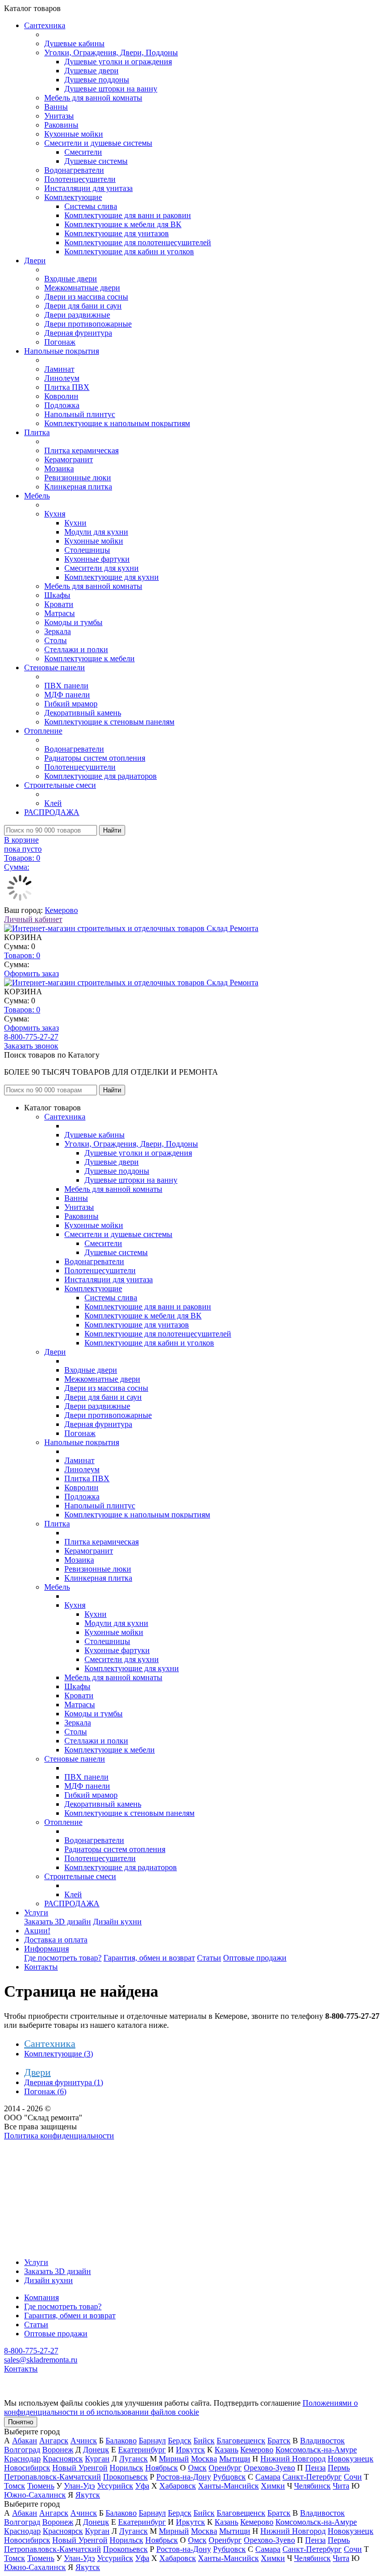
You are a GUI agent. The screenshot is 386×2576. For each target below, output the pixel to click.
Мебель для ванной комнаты (93, 98)
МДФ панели (67, 695)
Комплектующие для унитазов (117, 233)
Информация (46, 1949)
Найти (112, 830)
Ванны (56, 107)
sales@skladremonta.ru (41, 2360)
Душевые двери (91, 71)
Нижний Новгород (293, 2459)
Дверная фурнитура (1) (64, 2082)
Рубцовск (229, 2477)
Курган (97, 2459)
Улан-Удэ (79, 2486)
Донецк (96, 2450)
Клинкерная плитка (78, 487)
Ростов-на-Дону (184, 2477)
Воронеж (58, 2450)
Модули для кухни (96, 532)
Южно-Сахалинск (35, 2495)
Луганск (133, 2459)
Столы (56, 640)
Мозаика (59, 469)
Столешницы (87, 550)
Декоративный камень (83, 713)
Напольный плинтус (80, 414)
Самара (268, 2477)
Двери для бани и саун (83, 306)
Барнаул (152, 2441)
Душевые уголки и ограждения (118, 62)
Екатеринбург (142, 2450)
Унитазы (59, 116)
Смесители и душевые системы (98, 143)
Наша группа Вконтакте (45, 2145)
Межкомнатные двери (82, 288)
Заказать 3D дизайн (58, 1922)
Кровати (59, 604)
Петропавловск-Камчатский (53, 2477)
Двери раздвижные (77, 315)
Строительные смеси (60, 785)
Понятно (21, 2422)
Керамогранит (69, 459)
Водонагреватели (74, 170)
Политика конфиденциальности (59, 2136)
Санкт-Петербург (312, 2477)
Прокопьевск (125, 2477)
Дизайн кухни (117, 1922)
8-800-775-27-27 (31, 1037)
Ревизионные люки (78, 478)
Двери (35, 261)
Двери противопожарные (88, 324)
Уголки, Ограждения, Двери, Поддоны (111, 53)
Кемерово (61, 910)
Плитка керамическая (81, 450)
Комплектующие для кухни (112, 577)
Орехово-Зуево (269, 2468)
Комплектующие (73, 197)
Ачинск (84, 2441)
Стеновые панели (55, 667)
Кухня (55, 514)
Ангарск (54, 2441)
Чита (341, 2486)
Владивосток (322, 2441)
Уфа (142, 2486)
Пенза (315, 2468)
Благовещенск (241, 2441)
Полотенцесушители (80, 179)
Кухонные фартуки (97, 559)
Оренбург (225, 2468)
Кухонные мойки (74, 134)
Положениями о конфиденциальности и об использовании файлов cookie (181, 2407)
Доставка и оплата (56, 1940)
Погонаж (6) (45, 2091)
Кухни (75, 523)
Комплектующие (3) (59, 2054)
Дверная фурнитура (78, 333)
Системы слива (91, 206)
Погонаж (60, 342)
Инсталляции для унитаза (88, 188)
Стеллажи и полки (76, 649)
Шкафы (57, 595)
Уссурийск (115, 2486)
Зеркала (58, 631)
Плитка (37, 432)
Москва (204, 2459)
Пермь (339, 2468)
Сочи (353, 2477)
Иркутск (190, 2450)
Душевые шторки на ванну (111, 89)
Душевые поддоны (97, 80)
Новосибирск (27, 2468)
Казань (226, 2450)
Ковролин (61, 396)
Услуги (36, 1913)
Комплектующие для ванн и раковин (128, 215)
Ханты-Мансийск (228, 2486)
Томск (15, 2486)
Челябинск (312, 2486)
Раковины (61, 125)
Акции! (37, 1931)
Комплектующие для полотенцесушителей (138, 242)
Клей (53, 803)
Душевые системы (96, 161)
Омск (197, 2468)
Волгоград (22, 2450)
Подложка (62, 405)
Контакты (41, 1967)
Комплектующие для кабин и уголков (129, 251)
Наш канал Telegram (38, 2163)
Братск (279, 2441)
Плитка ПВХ (67, 387)
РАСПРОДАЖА (52, 812)
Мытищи (235, 2459)
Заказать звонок (31, 1046)
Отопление (43, 731)
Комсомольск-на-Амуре (316, 2450)
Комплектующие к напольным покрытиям (117, 423)
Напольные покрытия (62, 351)
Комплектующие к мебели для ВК (123, 224)
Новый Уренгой (80, 2468)
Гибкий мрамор (71, 704)
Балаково (121, 2441)
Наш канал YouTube (38, 2154)
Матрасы (60, 613)
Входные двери (71, 279)
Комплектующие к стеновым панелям (109, 722)
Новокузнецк (351, 2459)
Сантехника (45, 25)
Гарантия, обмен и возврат (149, 1958)
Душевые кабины (74, 43)
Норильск (126, 2468)
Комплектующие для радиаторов (101, 776)
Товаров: (22, 955)
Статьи (209, 1958)
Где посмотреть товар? (63, 1958)
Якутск (88, 2495)
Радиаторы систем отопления (95, 758)
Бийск (204, 2441)
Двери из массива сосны (86, 297)
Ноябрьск (162, 2468)
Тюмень (41, 2486)
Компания (41, 2297)
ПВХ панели (66, 686)
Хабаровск (178, 2486)
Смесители (83, 152)
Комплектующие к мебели (89, 658)
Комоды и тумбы (73, 622)
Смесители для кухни (102, 568)
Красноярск (63, 2459)
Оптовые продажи (255, 1958)
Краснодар (22, 2459)
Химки (273, 2486)
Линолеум (62, 378)
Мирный (174, 2459)
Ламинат (59, 369)
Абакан (25, 2441)
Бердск (180, 2441)
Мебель (37, 496)
